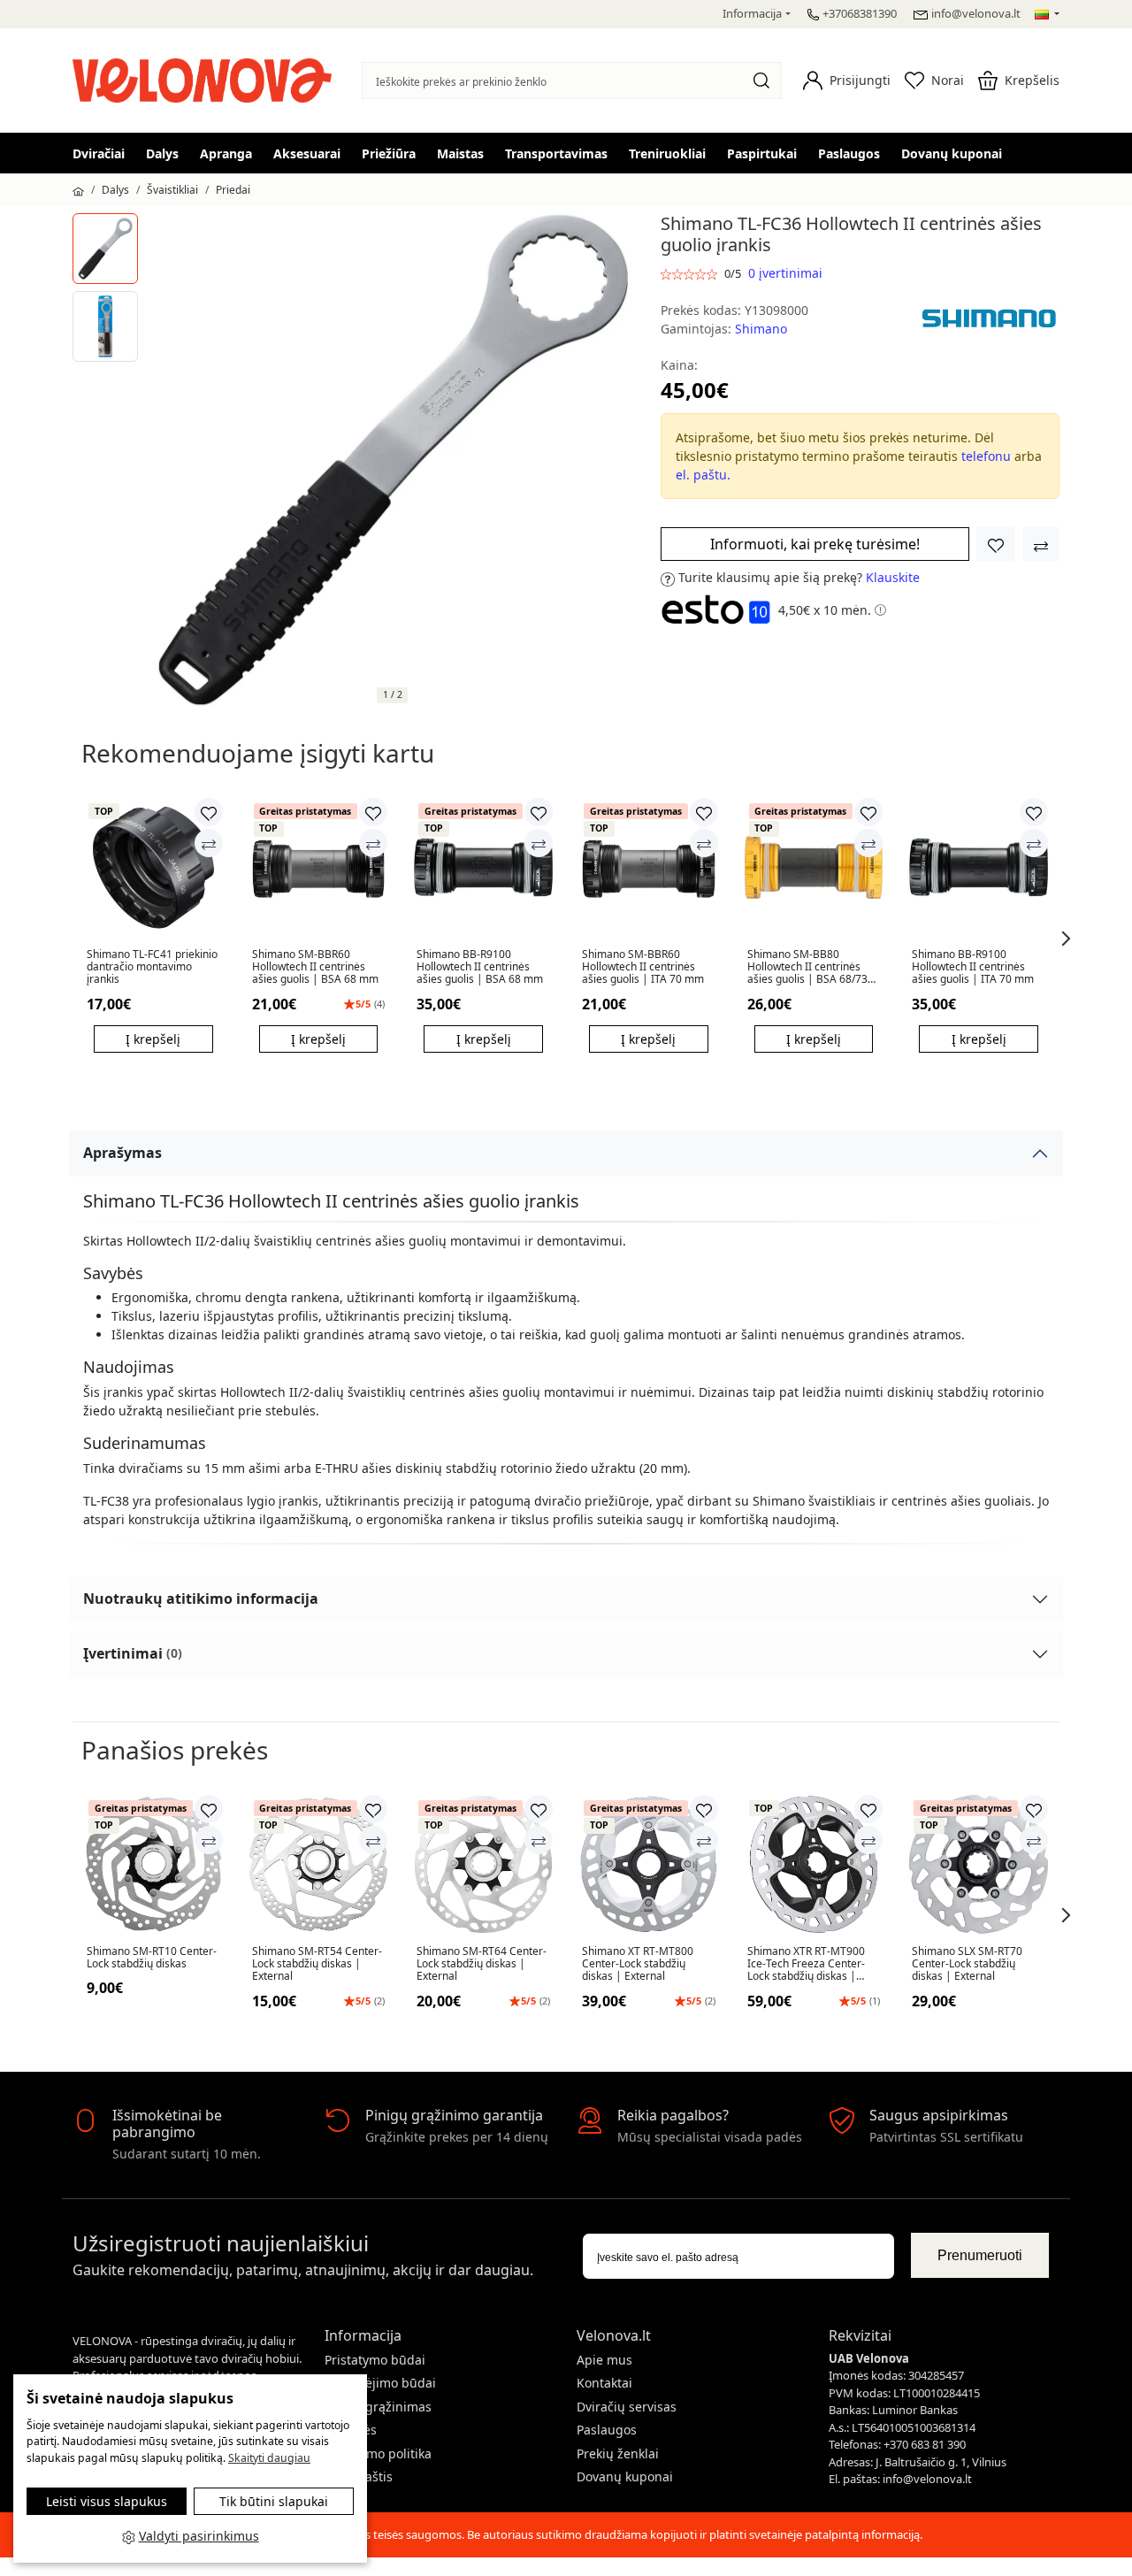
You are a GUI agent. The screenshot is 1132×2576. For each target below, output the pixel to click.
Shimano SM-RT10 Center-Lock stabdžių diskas (152, 1958)
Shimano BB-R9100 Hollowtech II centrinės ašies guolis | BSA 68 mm (480, 967)
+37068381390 (860, 13)
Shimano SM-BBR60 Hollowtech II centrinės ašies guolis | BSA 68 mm (315, 967)
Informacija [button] (752, 13)
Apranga (226, 153)
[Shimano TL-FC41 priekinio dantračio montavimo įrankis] (153, 867)
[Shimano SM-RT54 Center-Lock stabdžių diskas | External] (319, 1864)
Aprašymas (122, 1153)
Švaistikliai (172, 190)
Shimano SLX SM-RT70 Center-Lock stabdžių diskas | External (967, 1964)
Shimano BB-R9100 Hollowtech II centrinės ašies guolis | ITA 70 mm (973, 967)
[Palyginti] (209, 843)
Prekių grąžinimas (378, 2407)
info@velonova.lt (976, 13)
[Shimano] (989, 318)
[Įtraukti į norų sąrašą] (996, 544)
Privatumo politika (378, 2453)
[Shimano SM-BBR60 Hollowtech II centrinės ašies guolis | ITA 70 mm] (649, 867)
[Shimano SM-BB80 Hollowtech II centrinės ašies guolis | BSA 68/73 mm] (814, 867)
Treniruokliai (667, 153)
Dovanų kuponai (952, 153)
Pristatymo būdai (375, 2360)
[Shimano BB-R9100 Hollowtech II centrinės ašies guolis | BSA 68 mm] (483, 867)
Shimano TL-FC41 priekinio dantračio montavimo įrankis (152, 967)
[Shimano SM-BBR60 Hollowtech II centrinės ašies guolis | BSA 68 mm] (319, 867)
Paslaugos (849, 153)
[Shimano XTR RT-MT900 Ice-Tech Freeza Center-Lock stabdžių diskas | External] (814, 1864)
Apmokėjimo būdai (380, 2383)
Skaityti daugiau (269, 2458)
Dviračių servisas (627, 2407)
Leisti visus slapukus (107, 2501)
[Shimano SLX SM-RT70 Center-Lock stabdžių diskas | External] (979, 1864)
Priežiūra (389, 153)
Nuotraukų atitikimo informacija (201, 1598)
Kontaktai (604, 2383)
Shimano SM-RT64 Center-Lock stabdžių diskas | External (482, 1964)
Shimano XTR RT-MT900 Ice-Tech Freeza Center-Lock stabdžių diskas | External (806, 1964)
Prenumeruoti (980, 2255)
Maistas (460, 153)
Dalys (162, 153)
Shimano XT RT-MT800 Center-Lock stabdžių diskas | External (638, 1964)
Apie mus (604, 2360)
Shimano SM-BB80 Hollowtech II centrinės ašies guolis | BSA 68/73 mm (807, 967)
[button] (847, 80)
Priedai (233, 190)
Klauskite (893, 577)
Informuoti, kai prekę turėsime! (815, 544)
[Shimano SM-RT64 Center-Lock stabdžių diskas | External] (483, 1864)
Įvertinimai (133, 1653)
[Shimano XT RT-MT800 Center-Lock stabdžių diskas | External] (649, 1864)
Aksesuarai (307, 153)
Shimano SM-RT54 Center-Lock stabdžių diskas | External (317, 1964)
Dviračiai (99, 153)
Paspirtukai (762, 153)
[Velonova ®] (207, 78)
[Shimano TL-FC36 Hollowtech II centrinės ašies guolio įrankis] (105, 249)
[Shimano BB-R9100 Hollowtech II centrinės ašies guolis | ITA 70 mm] (979, 867)
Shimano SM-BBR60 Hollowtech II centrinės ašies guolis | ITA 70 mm (643, 967)
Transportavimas (556, 153)
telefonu (986, 456)
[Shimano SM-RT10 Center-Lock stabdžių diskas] (153, 1864)
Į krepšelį (153, 1039)
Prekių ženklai (618, 2453)
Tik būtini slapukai (274, 2501)
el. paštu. (703, 475)
